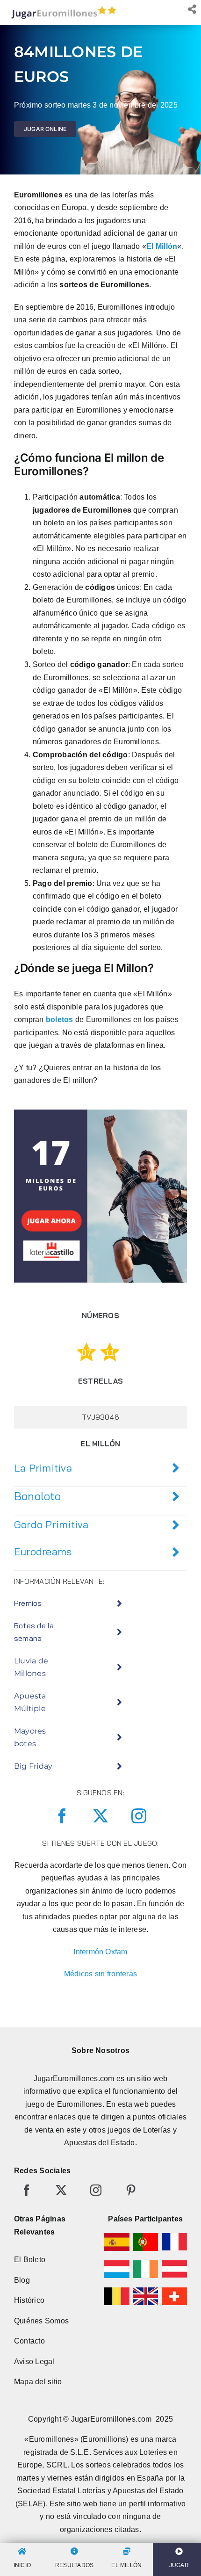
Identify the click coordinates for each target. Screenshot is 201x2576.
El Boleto (30, 2260)
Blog (22, 2280)
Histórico (29, 2300)
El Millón (162, 246)
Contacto (29, 2341)
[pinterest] (131, 2190)
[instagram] (139, 1816)
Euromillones (80, 2104)
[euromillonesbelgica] (116, 2291)
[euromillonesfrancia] (174, 2237)
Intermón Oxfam (100, 1952)
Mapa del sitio (38, 2382)
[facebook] (62, 1816)
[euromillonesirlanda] (145, 2264)
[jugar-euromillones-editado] (61, 8)
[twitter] (100, 1816)
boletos (60, 1020)
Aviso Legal (34, 2362)
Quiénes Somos (41, 2321)
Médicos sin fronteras (100, 1974)
